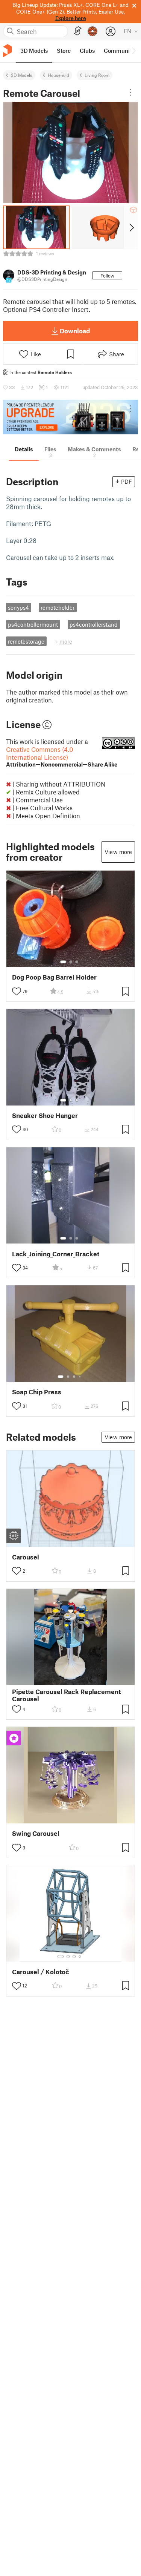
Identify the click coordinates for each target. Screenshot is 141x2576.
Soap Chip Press (37, 1392)
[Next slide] (131, 227)
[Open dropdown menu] (130, 92)
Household (58, 75)
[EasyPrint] (78, 31)
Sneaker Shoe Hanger (45, 1115)
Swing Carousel (36, 1833)
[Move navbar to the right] (133, 51)
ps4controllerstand (94, 624)
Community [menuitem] (119, 51)
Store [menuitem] (64, 51)
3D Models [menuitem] (34, 51)
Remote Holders (55, 372)
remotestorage (26, 641)
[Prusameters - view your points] (92, 31)
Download (75, 331)
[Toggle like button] (17, 991)
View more (118, 852)
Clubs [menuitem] (87, 51)
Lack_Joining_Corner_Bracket (56, 1254)
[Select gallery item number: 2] (71, 962)
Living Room (97, 75)
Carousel (26, 1557)
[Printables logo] (8, 51)
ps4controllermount (33, 624)
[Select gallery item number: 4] (80, 1377)
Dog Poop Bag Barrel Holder (54, 977)
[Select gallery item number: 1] (63, 962)
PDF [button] (127, 481)
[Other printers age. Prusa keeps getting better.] (70, 417)
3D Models (22, 75)
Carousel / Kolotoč (41, 1972)
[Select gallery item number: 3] (77, 962)
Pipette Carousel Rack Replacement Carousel (66, 1695)
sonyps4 (18, 607)
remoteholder (58, 607)
